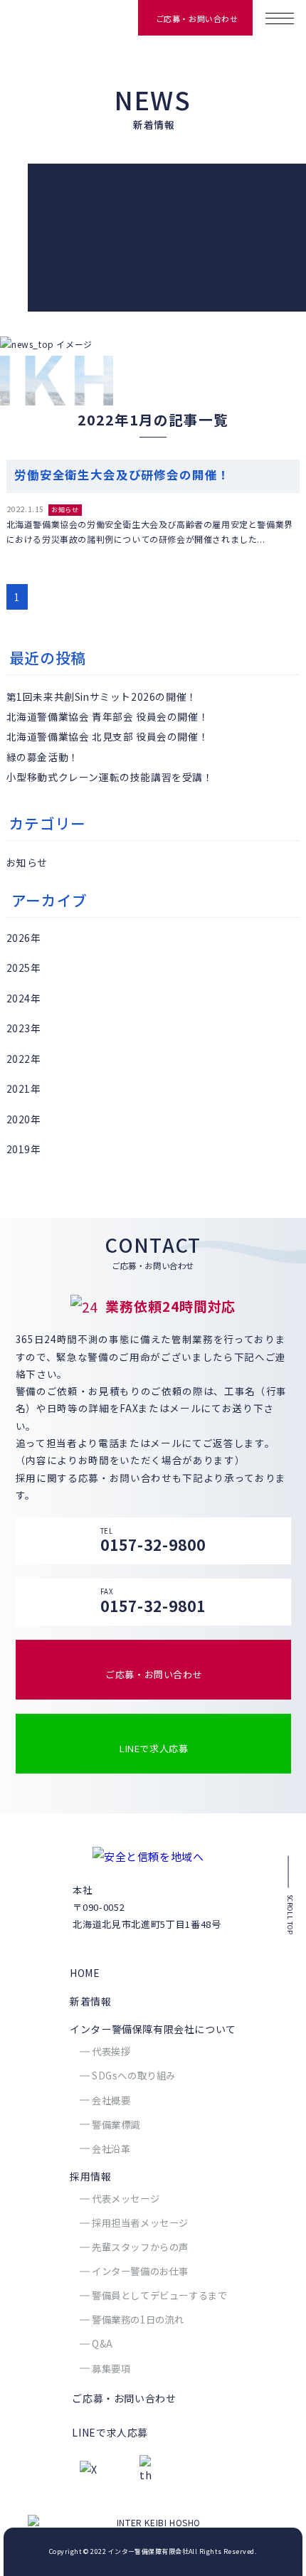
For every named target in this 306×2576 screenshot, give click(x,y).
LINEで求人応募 (154, 1748)
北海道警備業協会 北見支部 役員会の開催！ (108, 736)
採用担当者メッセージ (140, 2223)
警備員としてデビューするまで (159, 2295)
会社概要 (111, 2100)
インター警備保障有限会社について (153, 2029)
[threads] (146, 2470)
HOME (85, 1973)
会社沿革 (111, 2149)
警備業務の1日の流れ (138, 2320)
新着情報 (90, 2001)
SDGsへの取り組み (134, 2076)
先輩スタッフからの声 (140, 2247)
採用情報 (90, 2176)
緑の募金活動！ (43, 757)
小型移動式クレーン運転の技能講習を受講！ (110, 777)
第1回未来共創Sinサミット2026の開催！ (102, 696)
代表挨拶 (111, 2051)
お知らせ (65, 510)
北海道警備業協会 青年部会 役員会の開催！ (108, 716)
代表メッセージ (126, 2199)
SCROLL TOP (289, 1914)
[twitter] (93, 2469)
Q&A (102, 2344)
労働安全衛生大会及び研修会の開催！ (122, 475)
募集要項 (111, 2369)
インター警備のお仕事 (140, 2271)
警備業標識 (116, 2125)
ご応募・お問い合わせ (197, 18)
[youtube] (115, 2469)
